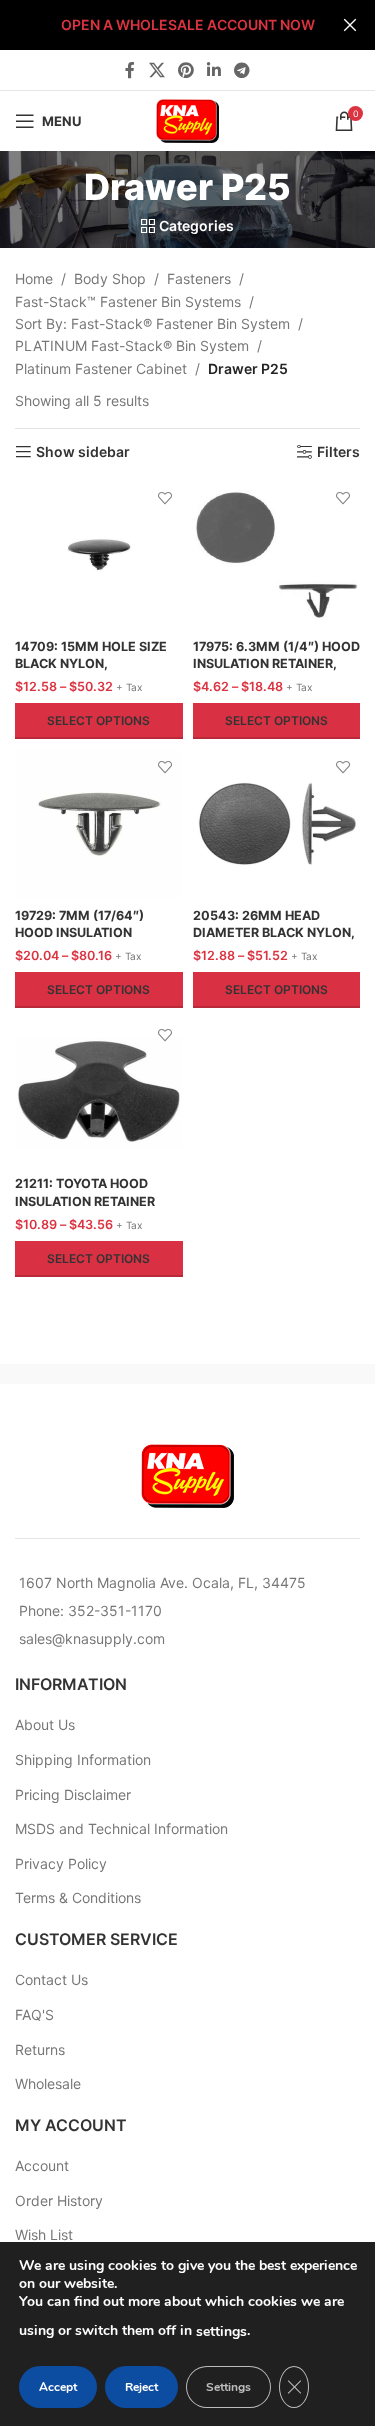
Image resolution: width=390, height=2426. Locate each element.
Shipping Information (83, 1759)
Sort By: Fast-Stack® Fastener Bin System (152, 323)
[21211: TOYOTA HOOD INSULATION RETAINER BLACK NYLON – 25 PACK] (99, 1093)
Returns (40, 2049)
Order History (59, 2200)
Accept (58, 2387)
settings (221, 2331)
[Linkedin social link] (214, 70)
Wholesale (48, 2083)
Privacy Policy (61, 1863)
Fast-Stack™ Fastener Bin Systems (128, 301)
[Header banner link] (187, 25)
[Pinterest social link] (185, 70)
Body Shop (110, 278)
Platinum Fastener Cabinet (101, 368)
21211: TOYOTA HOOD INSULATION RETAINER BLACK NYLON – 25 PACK (92, 1201)
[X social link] (156, 70)
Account (42, 2165)
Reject (141, 2387)
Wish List (44, 2234)
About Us (45, 1724)
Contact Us (51, 1979)
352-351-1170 (115, 1610)
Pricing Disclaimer (73, 1794)
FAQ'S (34, 2014)
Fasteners (199, 278)
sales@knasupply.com (92, 1638)
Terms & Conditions (78, 1897)
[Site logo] (188, 119)
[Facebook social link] (130, 70)
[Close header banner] (350, 25)
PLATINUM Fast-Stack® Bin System (132, 345)
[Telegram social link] (242, 70)
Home (34, 278)
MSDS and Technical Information (121, 1828)
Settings (228, 2387)
